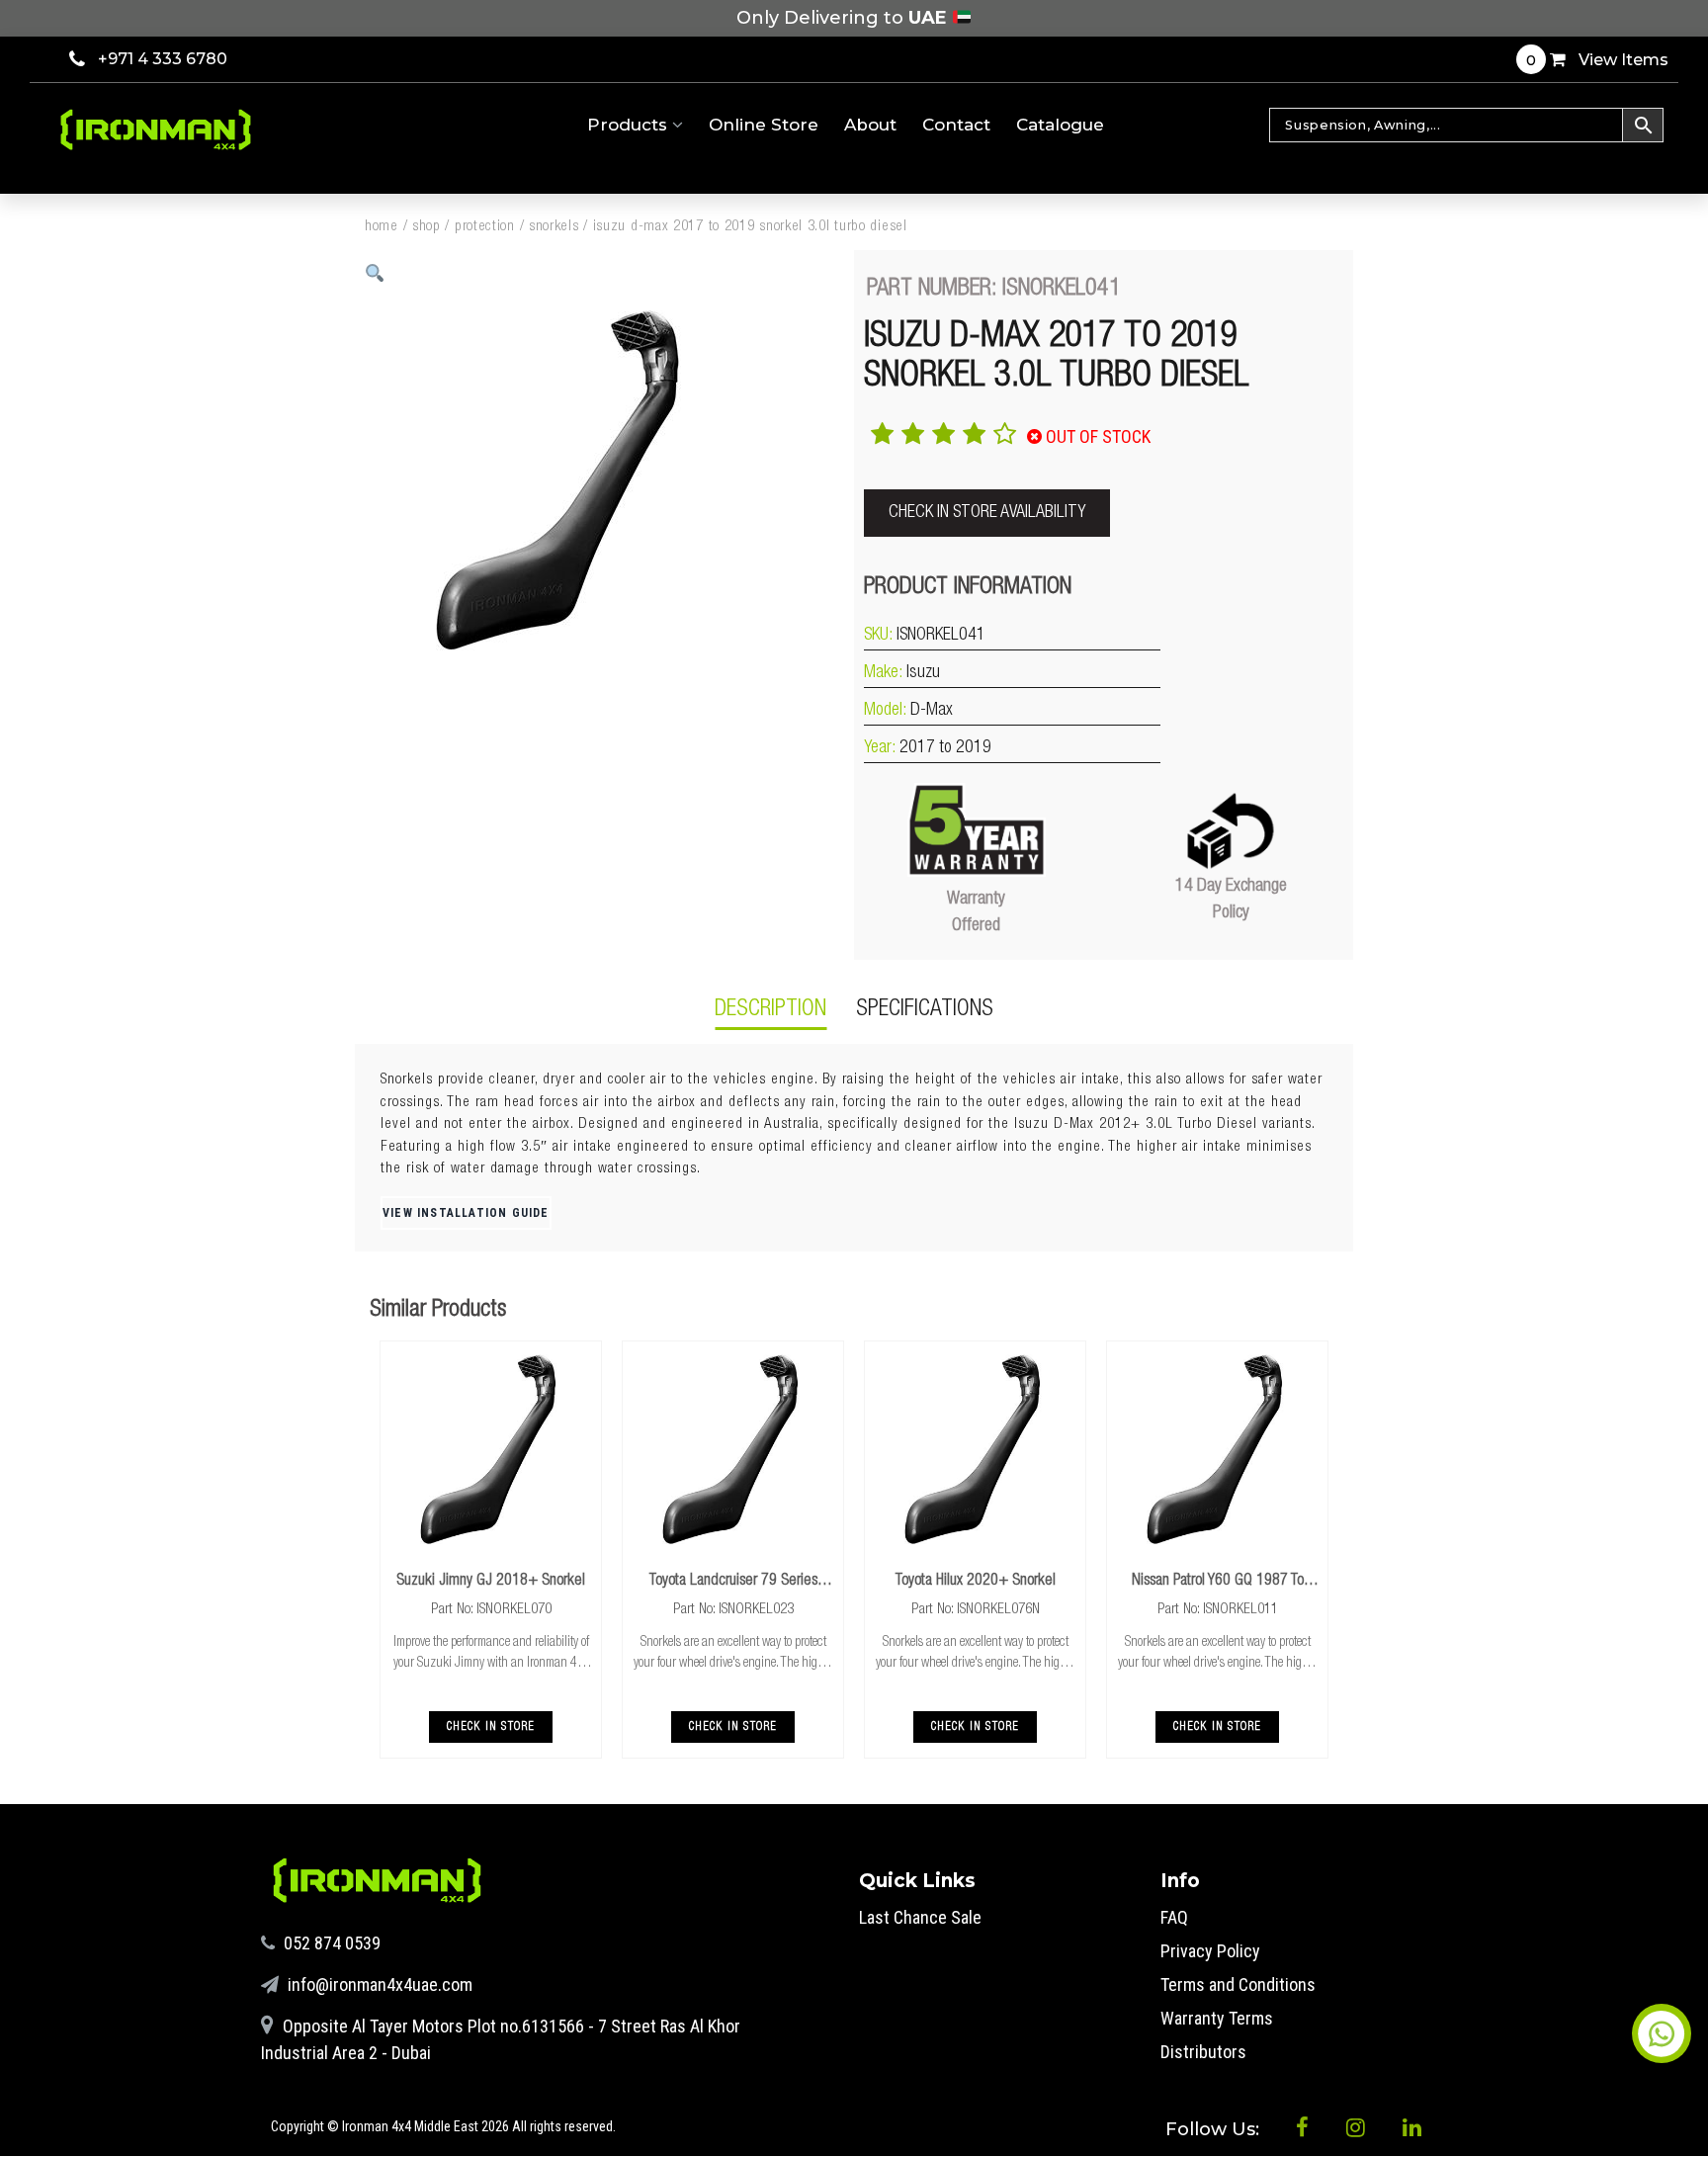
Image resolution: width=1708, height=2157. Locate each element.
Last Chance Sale (920, 1917)
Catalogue (1060, 125)
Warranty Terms (1217, 2018)
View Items (1597, 60)
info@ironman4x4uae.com (378, 1984)
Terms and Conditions (1238, 1984)
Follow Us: (1215, 2129)
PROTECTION (485, 227)
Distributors (1203, 2052)
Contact (956, 125)
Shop (427, 227)
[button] (375, 273)
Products (630, 125)
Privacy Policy (1210, 1951)
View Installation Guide (466, 1213)
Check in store (491, 1727)
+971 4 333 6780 (163, 59)
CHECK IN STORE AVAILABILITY (987, 513)
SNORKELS (554, 227)
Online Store (764, 125)
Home (382, 227)
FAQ (1174, 1917)
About (870, 125)
